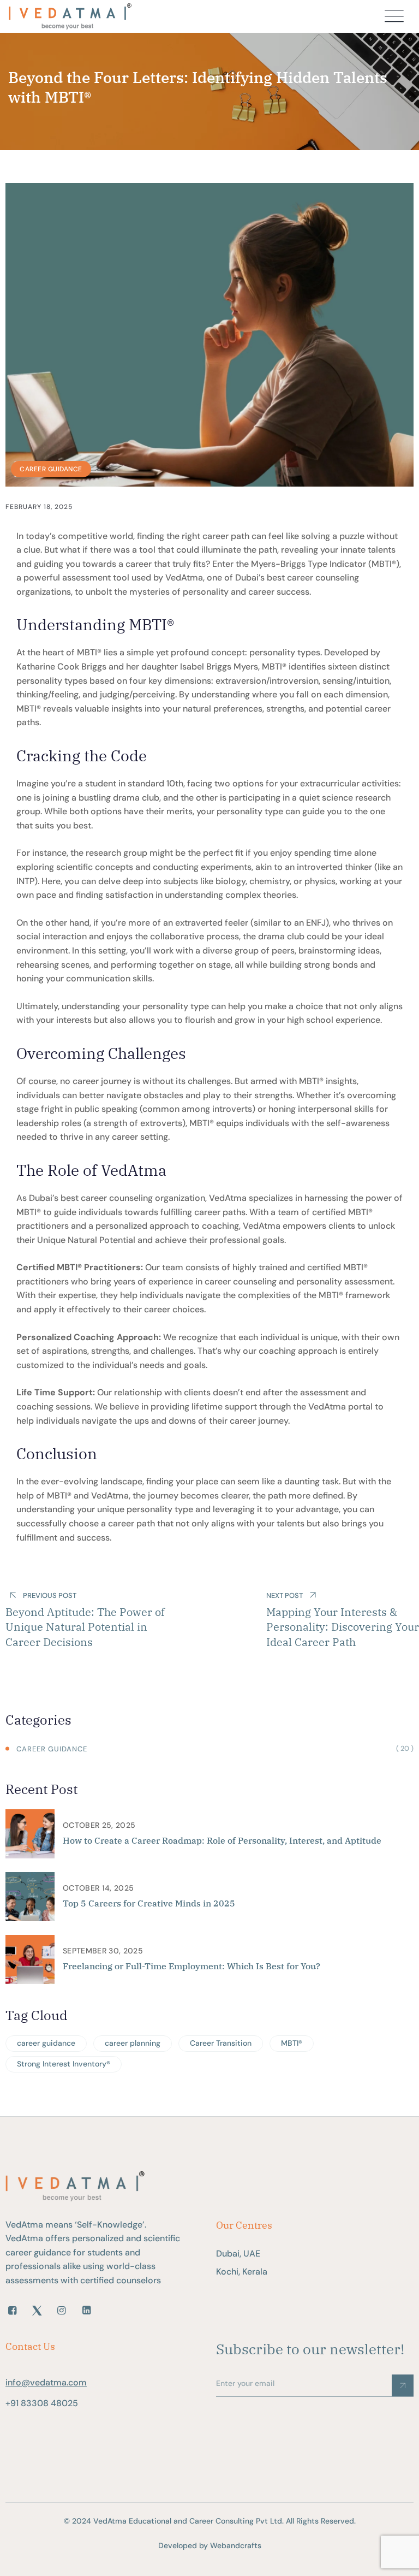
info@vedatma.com (46, 2382)
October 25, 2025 (99, 1825)
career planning (133, 2043)
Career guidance (51, 469)
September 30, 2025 (103, 1951)
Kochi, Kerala (242, 2272)
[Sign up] (403, 2385)
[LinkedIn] (86, 2311)
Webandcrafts (236, 2545)
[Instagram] (61, 2311)
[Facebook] (12, 2311)
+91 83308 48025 (42, 2403)
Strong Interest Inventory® (64, 2064)
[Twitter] (37, 2311)
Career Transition (221, 2043)
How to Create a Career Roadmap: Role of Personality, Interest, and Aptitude (222, 1840)
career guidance (46, 2043)
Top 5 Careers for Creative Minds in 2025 (149, 1903)
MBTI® (292, 2043)
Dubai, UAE (238, 2254)
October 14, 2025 (98, 1888)
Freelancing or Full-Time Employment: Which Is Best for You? (191, 1966)
